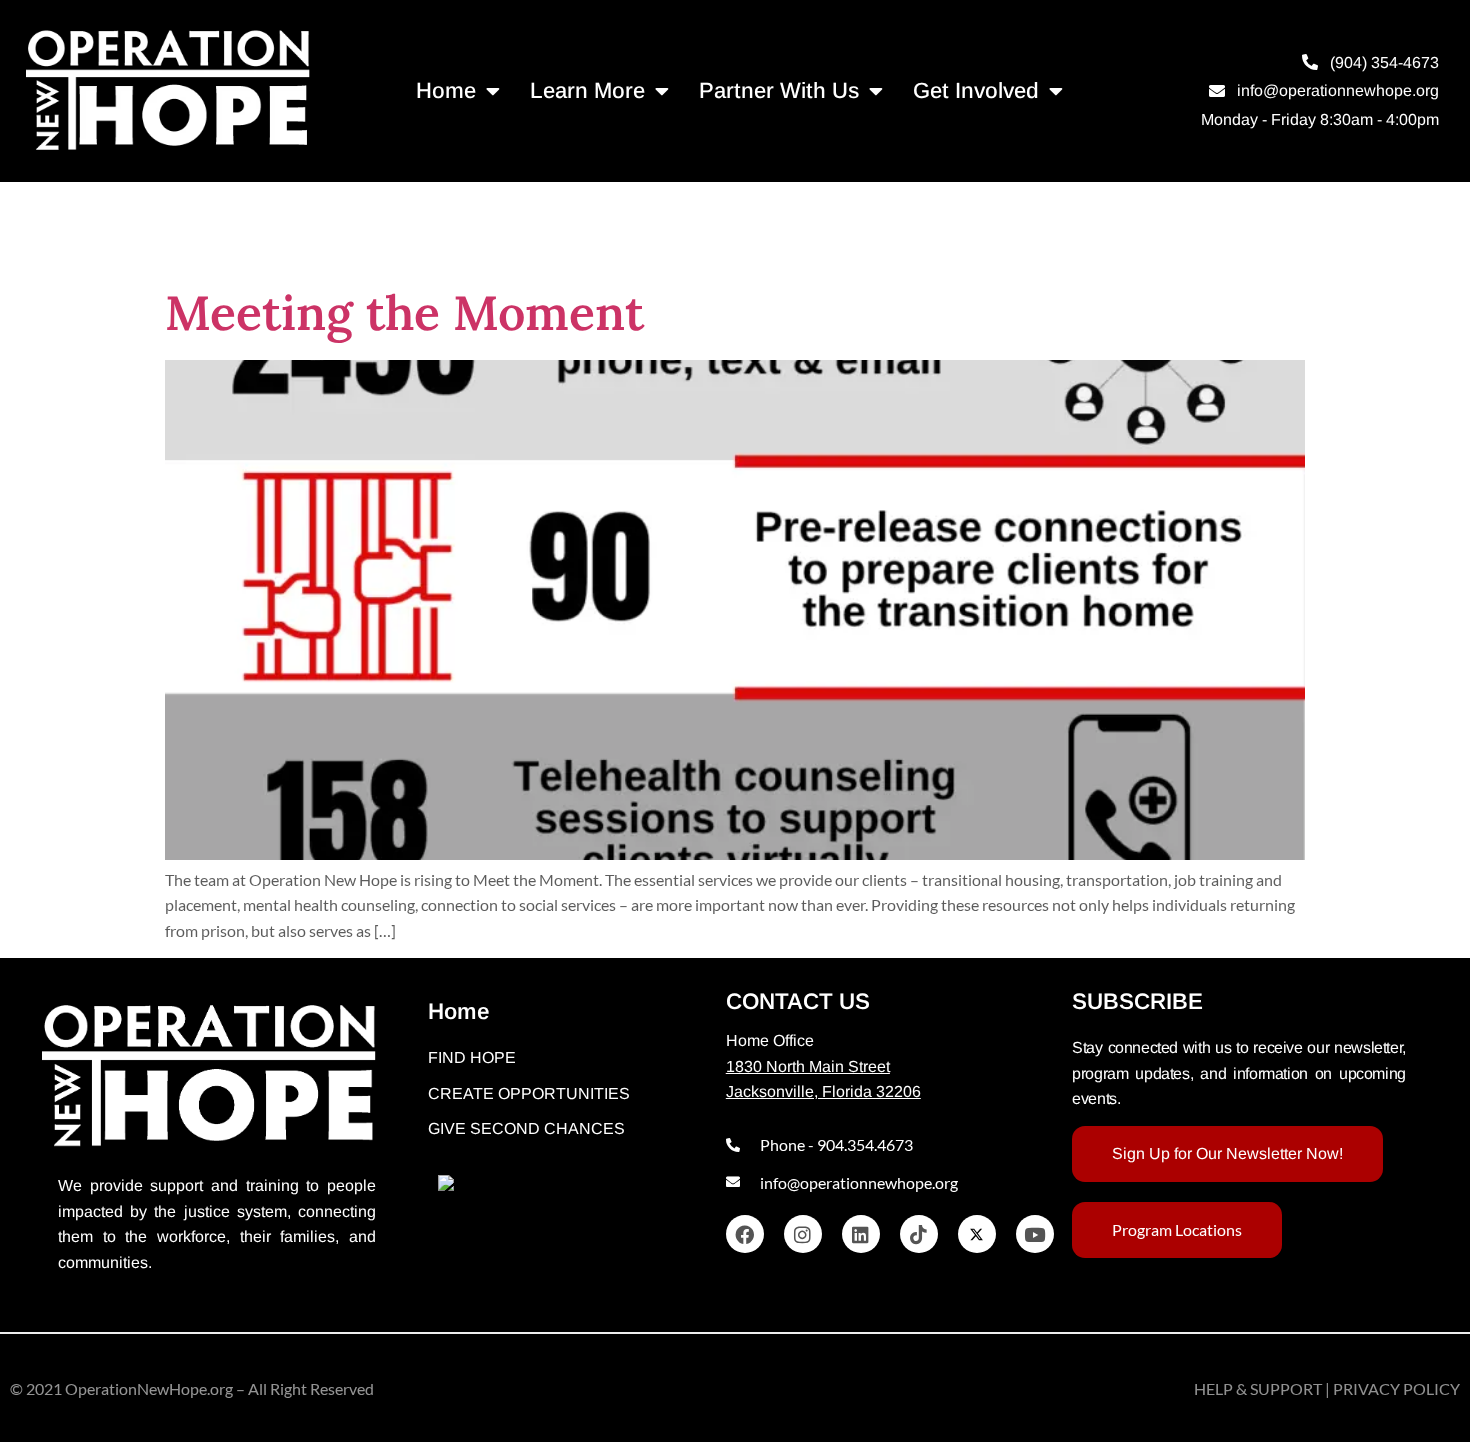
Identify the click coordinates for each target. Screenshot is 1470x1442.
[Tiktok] (919, 1234)
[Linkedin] (861, 1234)
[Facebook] (745, 1234)
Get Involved (976, 90)
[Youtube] (1035, 1234)
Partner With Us (779, 90)
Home (446, 90)
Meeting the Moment (404, 312)
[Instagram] (803, 1234)
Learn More (587, 90)
